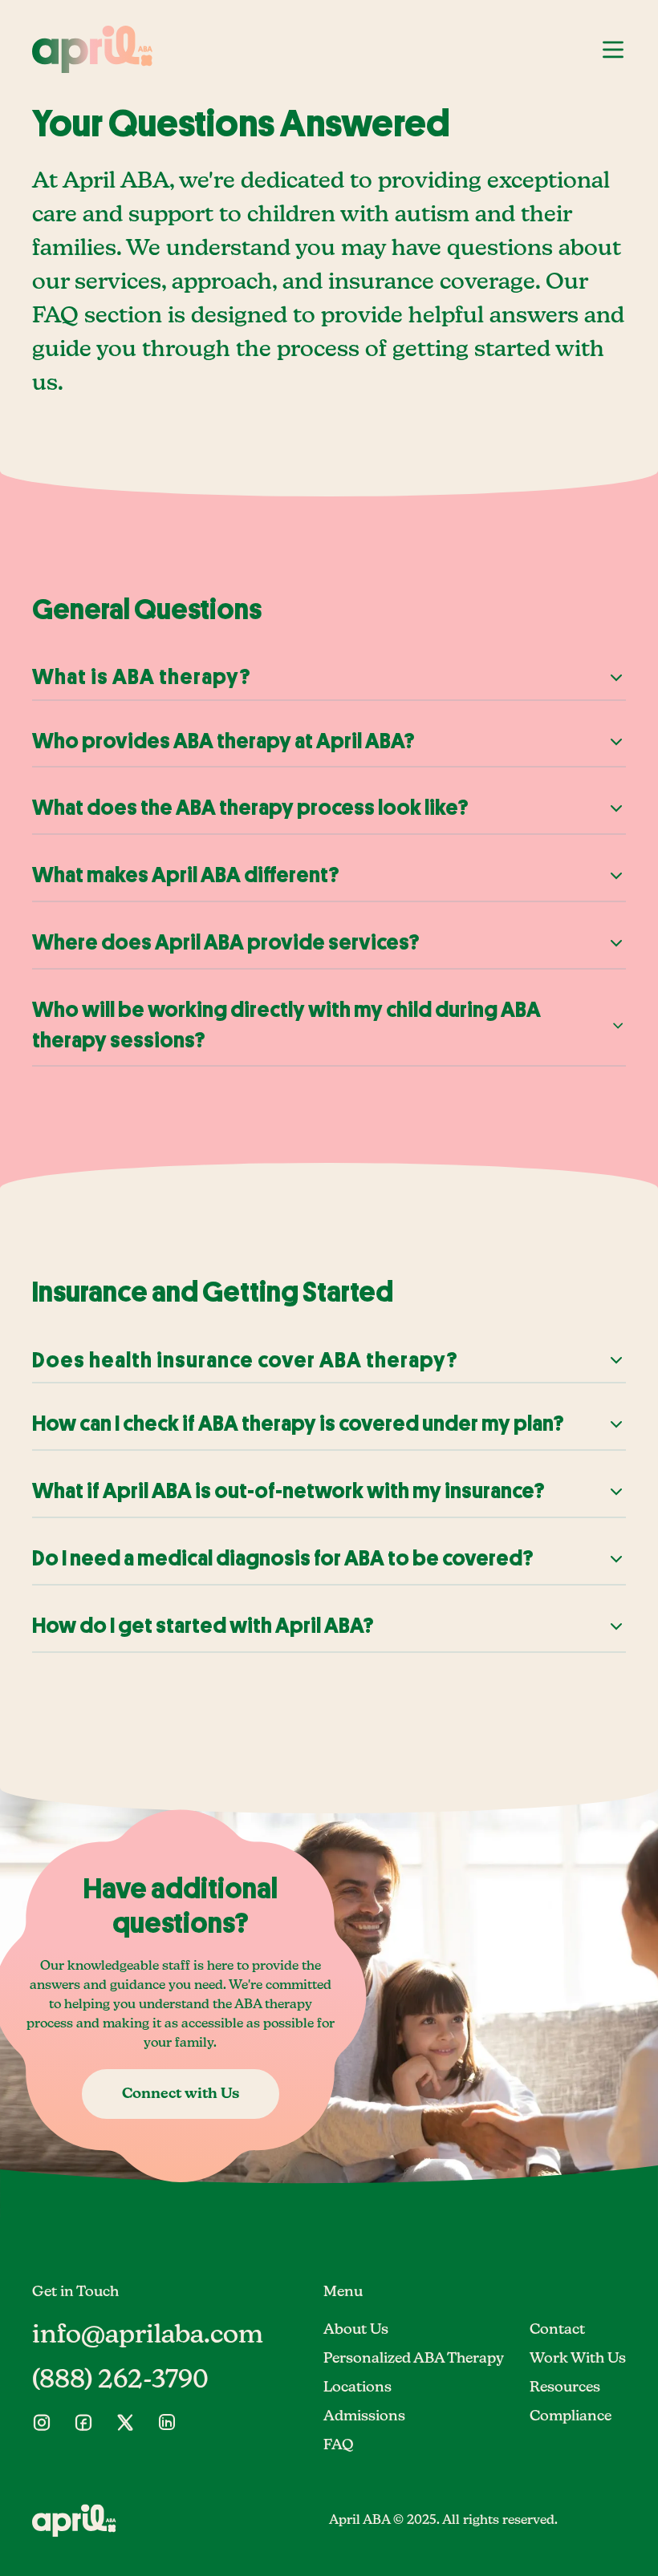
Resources (565, 2388)
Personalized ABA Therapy (414, 2359)
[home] (92, 49)
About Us (356, 2330)
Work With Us (578, 2359)
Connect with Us (181, 2094)
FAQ (339, 2445)
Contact (557, 2330)
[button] (613, 49)
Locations (357, 2388)
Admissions (364, 2416)
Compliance (571, 2416)
